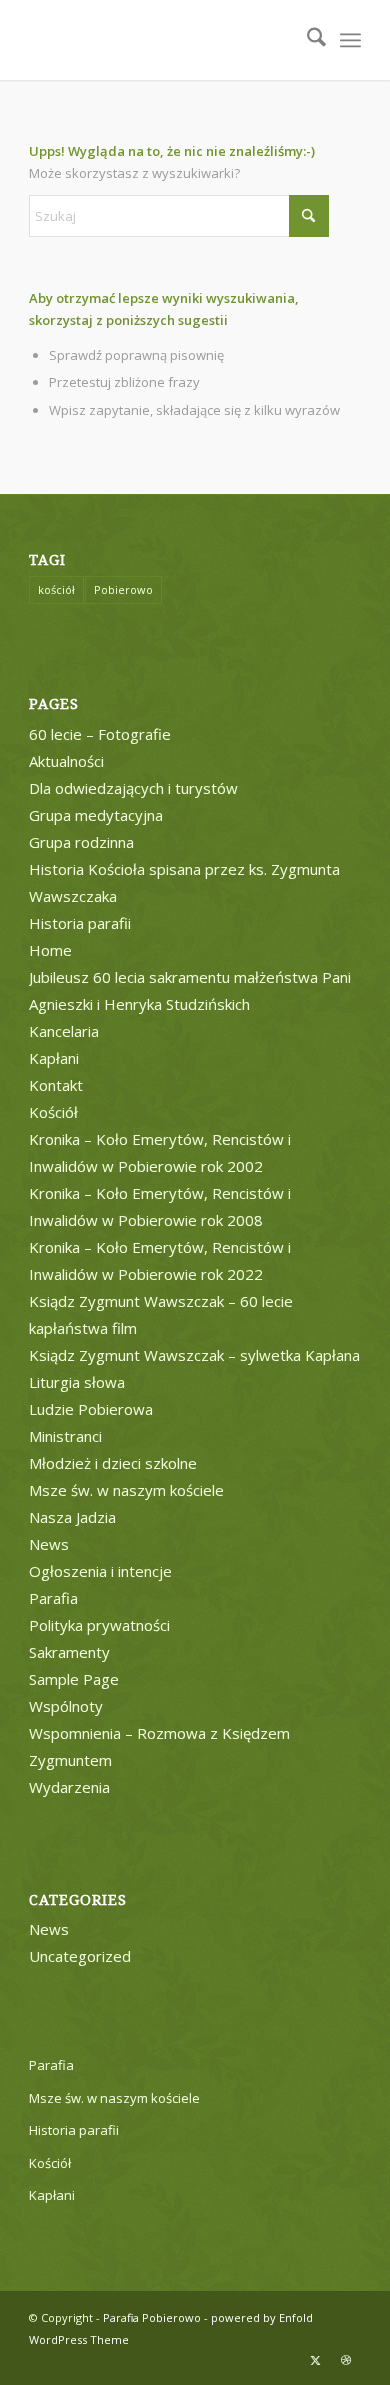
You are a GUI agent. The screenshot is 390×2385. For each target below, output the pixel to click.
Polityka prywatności (99, 1625)
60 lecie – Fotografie (100, 734)
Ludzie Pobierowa (91, 1409)
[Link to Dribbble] (346, 2360)
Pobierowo (123, 589)
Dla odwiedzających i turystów (133, 788)
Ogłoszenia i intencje (100, 1571)
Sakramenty (69, 1652)
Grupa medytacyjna (96, 815)
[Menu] (350, 40)
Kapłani (54, 1058)
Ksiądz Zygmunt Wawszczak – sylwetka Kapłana (194, 1355)
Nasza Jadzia (72, 1517)
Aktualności (66, 761)
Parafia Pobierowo (152, 2317)
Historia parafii (80, 923)
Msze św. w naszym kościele (126, 1490)
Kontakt (56, 1085)
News (49, 1544)
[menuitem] (306, 40)
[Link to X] (316, 2360)
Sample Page (74, 1679)
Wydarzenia (69, 1787)
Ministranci (65, 1436)
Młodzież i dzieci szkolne (113, 1463)
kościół (56, 589)
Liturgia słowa (77, 1382)
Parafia (53, 1598)
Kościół (53, 1112)
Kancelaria (64, 1031)
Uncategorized (80, 1956)
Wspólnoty (66, 1706)
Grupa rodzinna (81, 842)
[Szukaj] (306, 40)
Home (50, 950)
